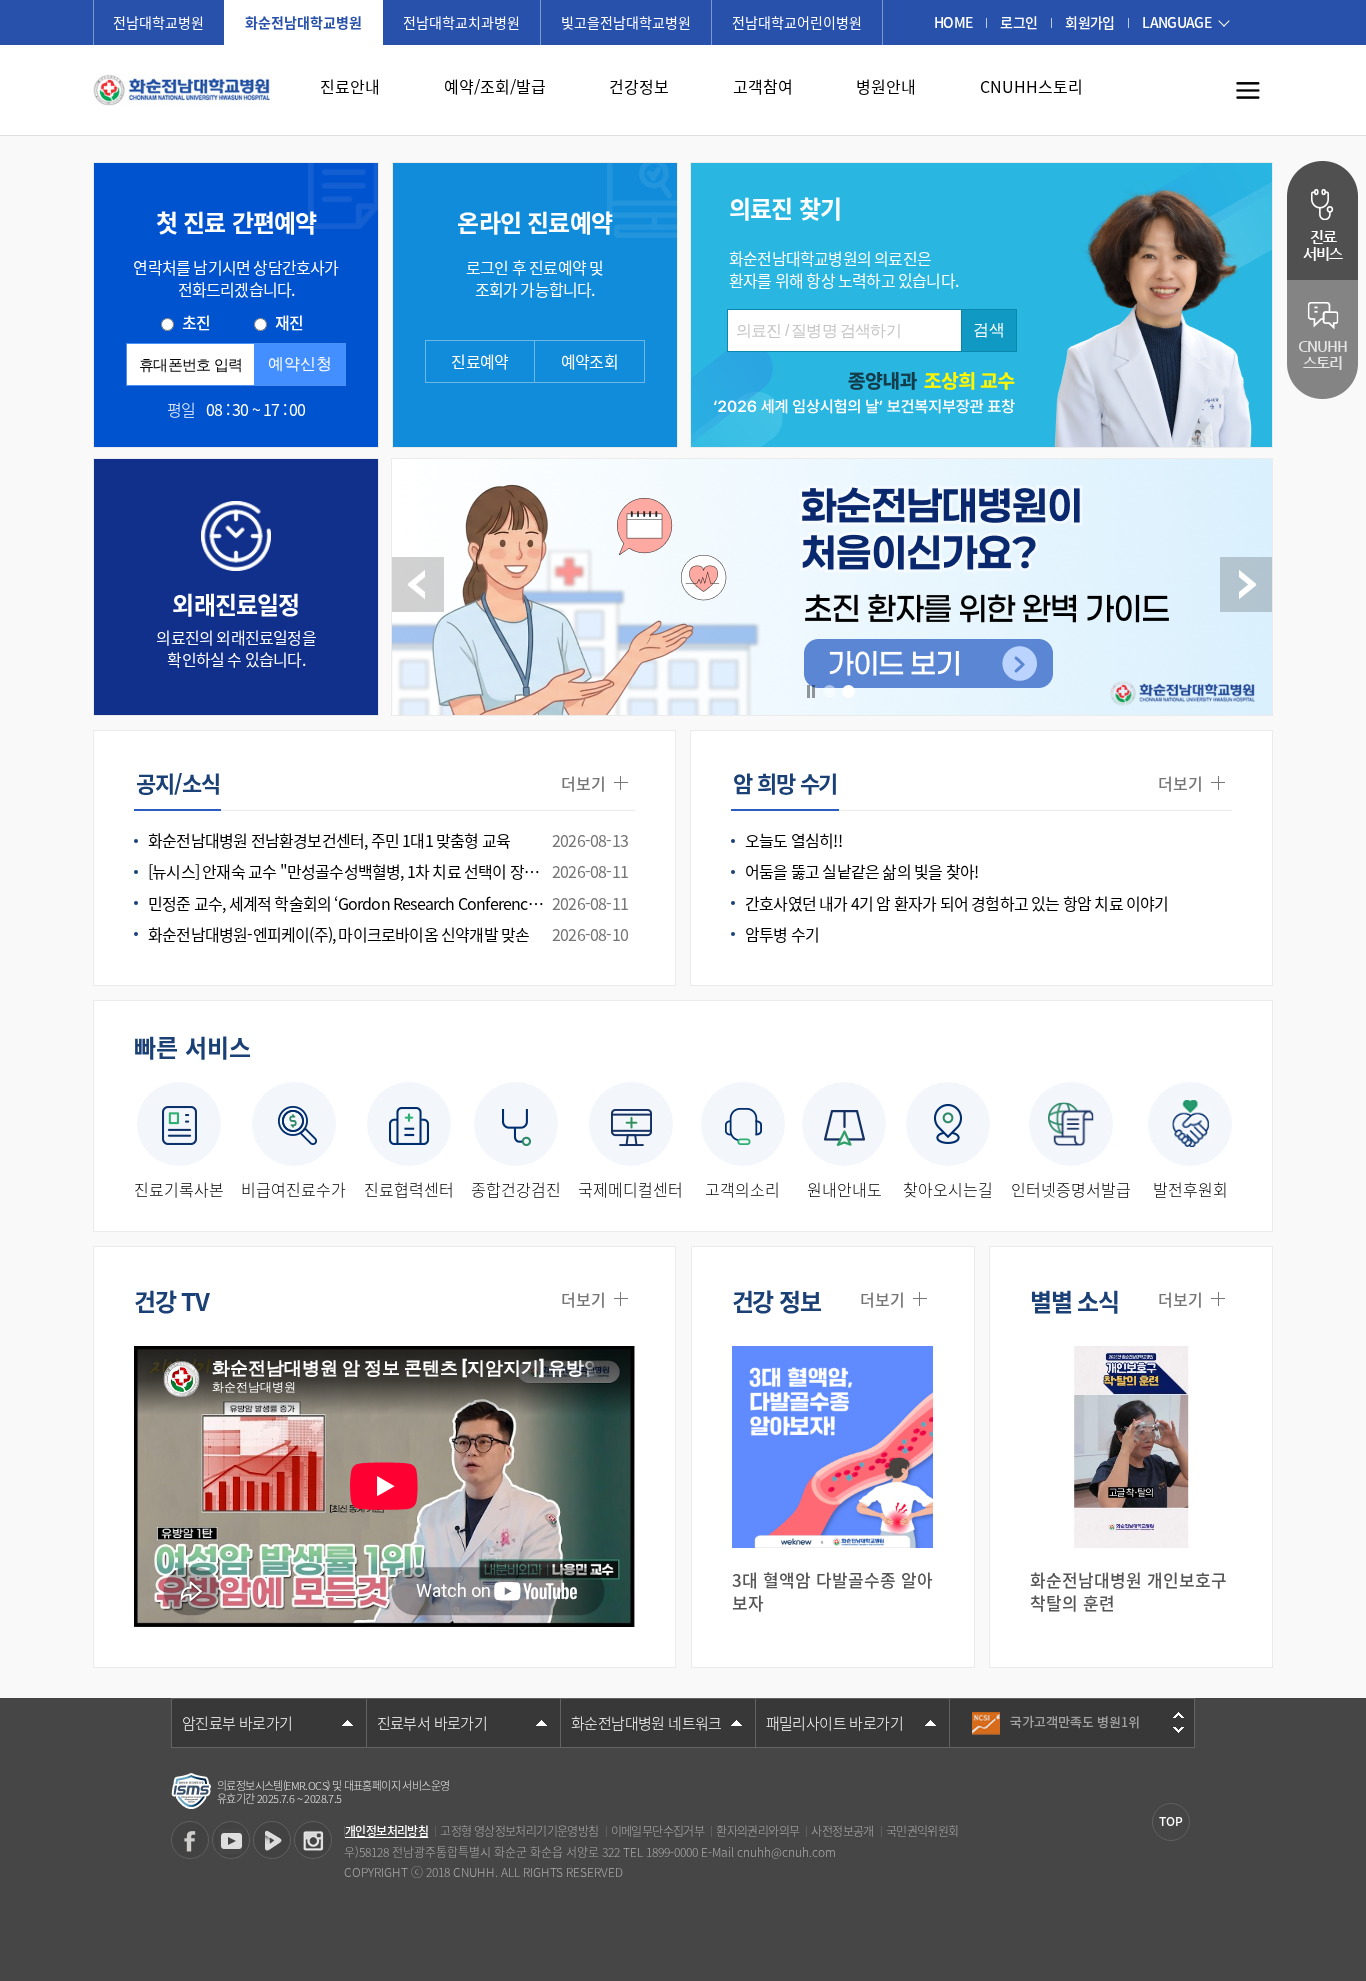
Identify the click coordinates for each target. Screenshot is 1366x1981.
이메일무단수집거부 (658, 1831)
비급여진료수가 (293, 1188)
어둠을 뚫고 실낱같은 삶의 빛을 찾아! (861, 871)
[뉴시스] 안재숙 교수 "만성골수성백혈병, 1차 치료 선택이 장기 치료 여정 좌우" (391, 871)
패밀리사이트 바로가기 (834, 1723)
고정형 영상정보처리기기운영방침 (519, 1831)
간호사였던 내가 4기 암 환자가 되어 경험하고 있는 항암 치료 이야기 (957, 903)
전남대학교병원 (158, 22)
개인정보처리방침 (386, 1831)
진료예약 (479, 361)
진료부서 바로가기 (432, 1723)
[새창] (190, 1840)
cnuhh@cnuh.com (786, 1852)
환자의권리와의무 (757, 1831)
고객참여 (763, 86)
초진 (196, 322)
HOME (953, 22)
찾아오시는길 (948, 1188)
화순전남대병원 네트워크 (646, 1723)
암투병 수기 (782, 934)
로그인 (1018, 22)
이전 (418, 584)
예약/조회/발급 (495, 86)
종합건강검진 (516, 1188)
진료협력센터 (409, 1188)
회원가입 (1089, 22)
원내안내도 (844, 1188)
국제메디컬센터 (630, 1188)
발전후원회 (1190, 1188)
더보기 (583, 783)
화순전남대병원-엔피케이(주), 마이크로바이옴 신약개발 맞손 (388, 934)
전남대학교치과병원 (461, 22)
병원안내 (886, 86)
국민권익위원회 (922, 1831)
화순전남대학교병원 (303, 22)
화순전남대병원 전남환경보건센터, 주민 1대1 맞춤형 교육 (388, 840)
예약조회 (589, 361)
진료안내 (350, 86)
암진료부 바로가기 (237, 1723)
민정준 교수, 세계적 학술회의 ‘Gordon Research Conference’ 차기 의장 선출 (391, 903)
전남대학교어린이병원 (797, 22)
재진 (289, 322)
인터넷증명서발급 (1071, 1188)
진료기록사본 (179, 1188)
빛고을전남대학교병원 (626, 22)
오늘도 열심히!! (793, 840)
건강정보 (639, 86)
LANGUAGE (1176, 22)
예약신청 (300, 363)
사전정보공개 (842, 1831)
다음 (1246, 584)
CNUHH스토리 (1031, 86)
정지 (811, 691)
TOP (1171, 1821)
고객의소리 (742, 1188)
